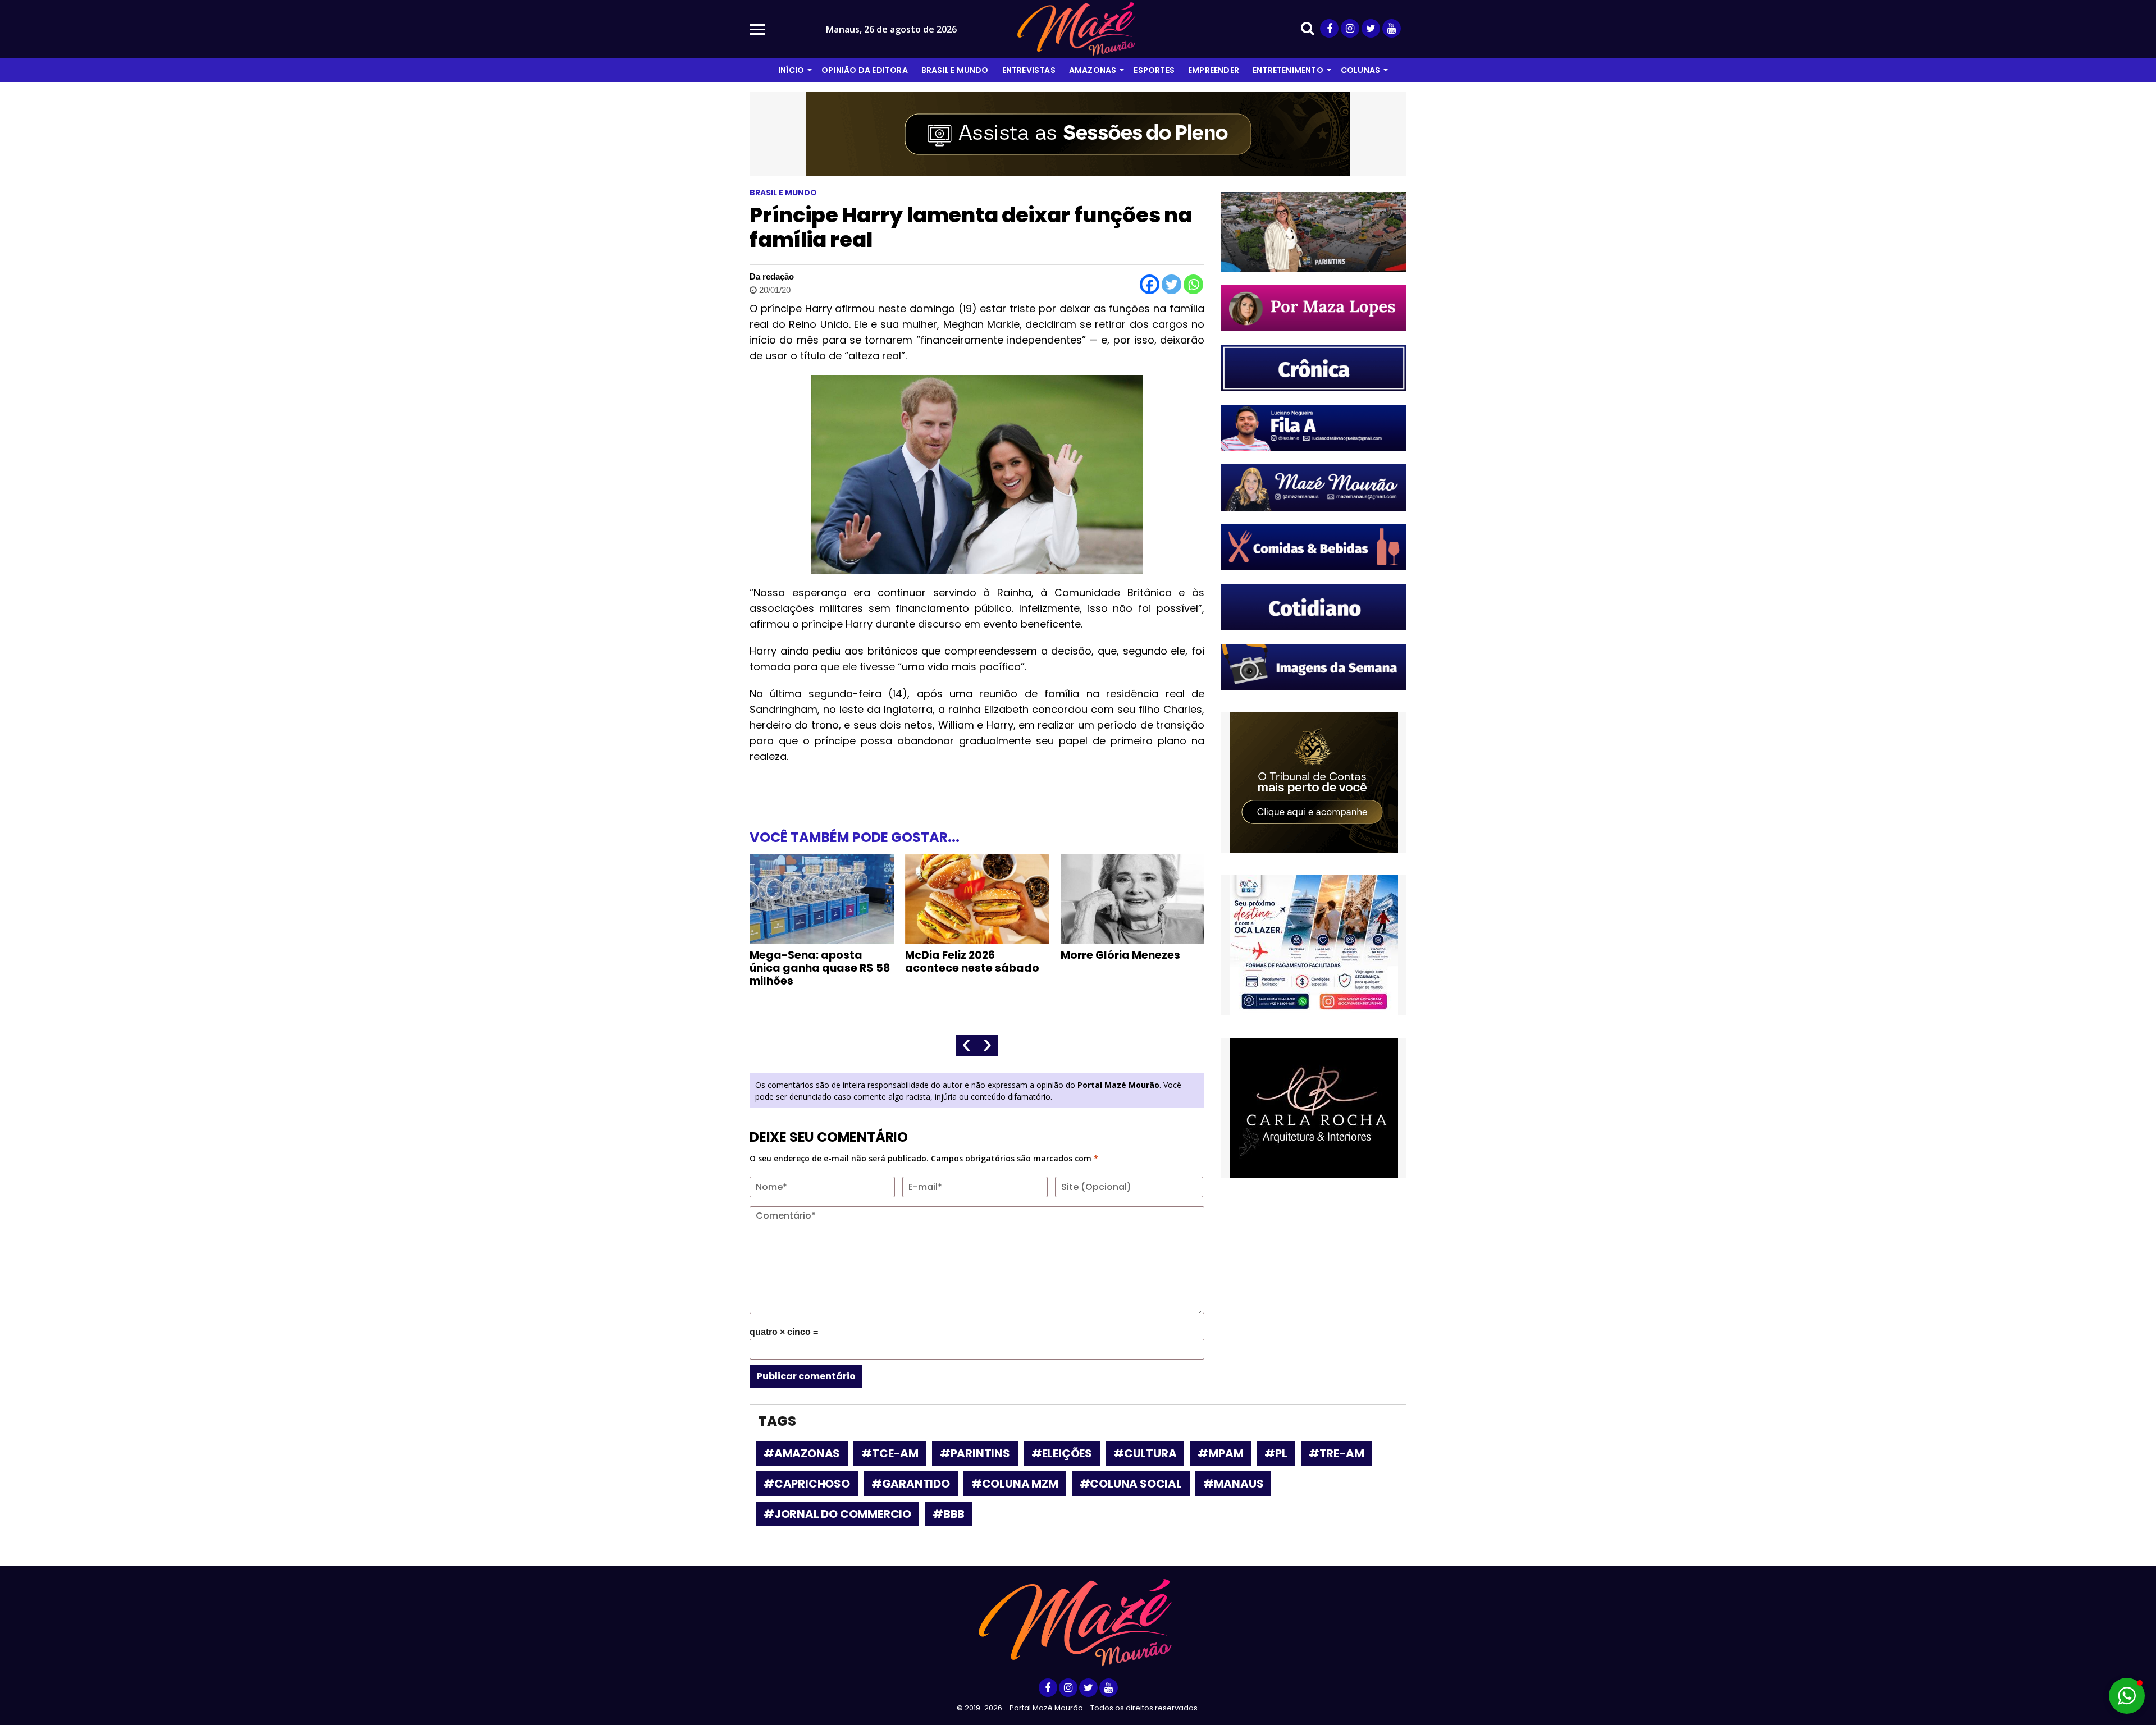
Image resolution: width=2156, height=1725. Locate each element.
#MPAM (1220, 1453)
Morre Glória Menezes (1120, 955)
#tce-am (890, 1453)
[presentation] (967, 1045)
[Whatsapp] (1193, 284)
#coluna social (1131, 1484)
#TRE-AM (1337, 1453)
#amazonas (802, 1453)
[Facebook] (1150, 284)
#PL (1276, 1453)
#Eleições (1062, 1453)
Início (791, 70)
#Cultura (1145, 1453)
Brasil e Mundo (955, 70)
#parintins (975, 1453)
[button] (2127, 1696)
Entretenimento (1288, 70)
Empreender (1214, 70)
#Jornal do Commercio (837, 1514)
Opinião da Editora (865, 70)
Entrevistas (1029, 70)
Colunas (1360, 70)
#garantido (911, 1484)
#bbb (949, 1514)
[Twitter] (1171, 284)
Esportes (1154, 70)
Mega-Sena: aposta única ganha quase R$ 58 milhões (820, 968)
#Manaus (1234, 1484)
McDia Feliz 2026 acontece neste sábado (972, 962)
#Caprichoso (807, 1484)
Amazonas (1093, 70)
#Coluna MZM (1015, 1484)
